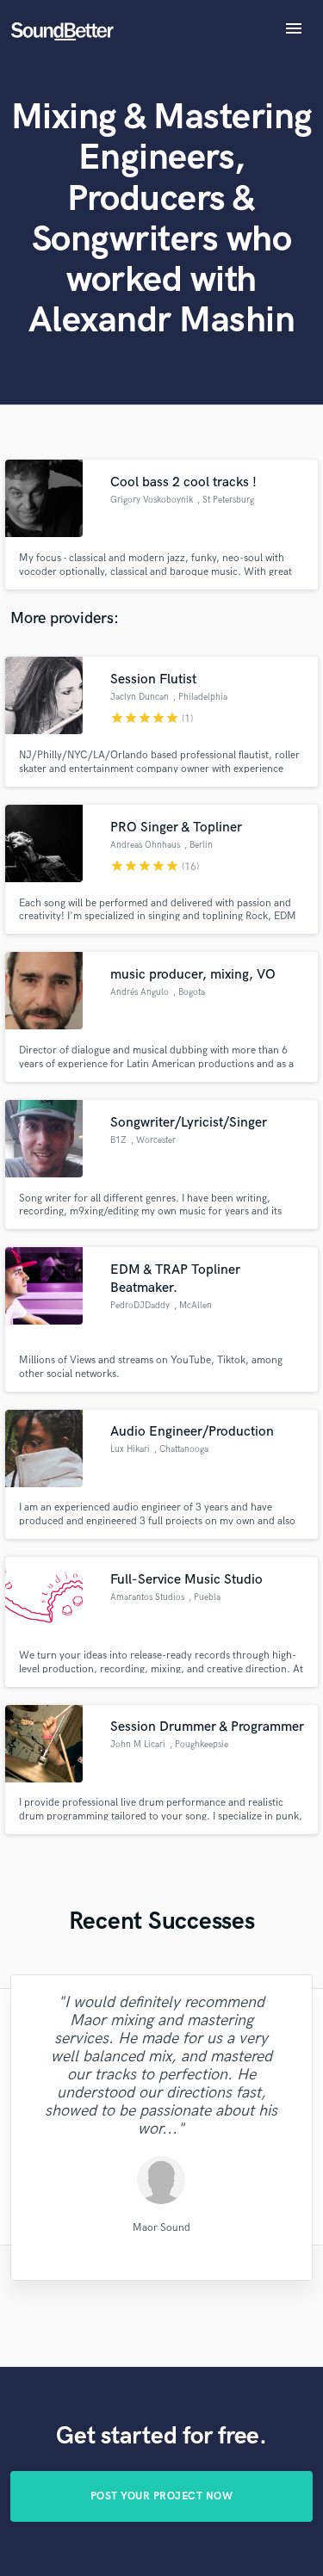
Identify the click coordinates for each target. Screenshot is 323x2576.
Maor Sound (161, 2227)
